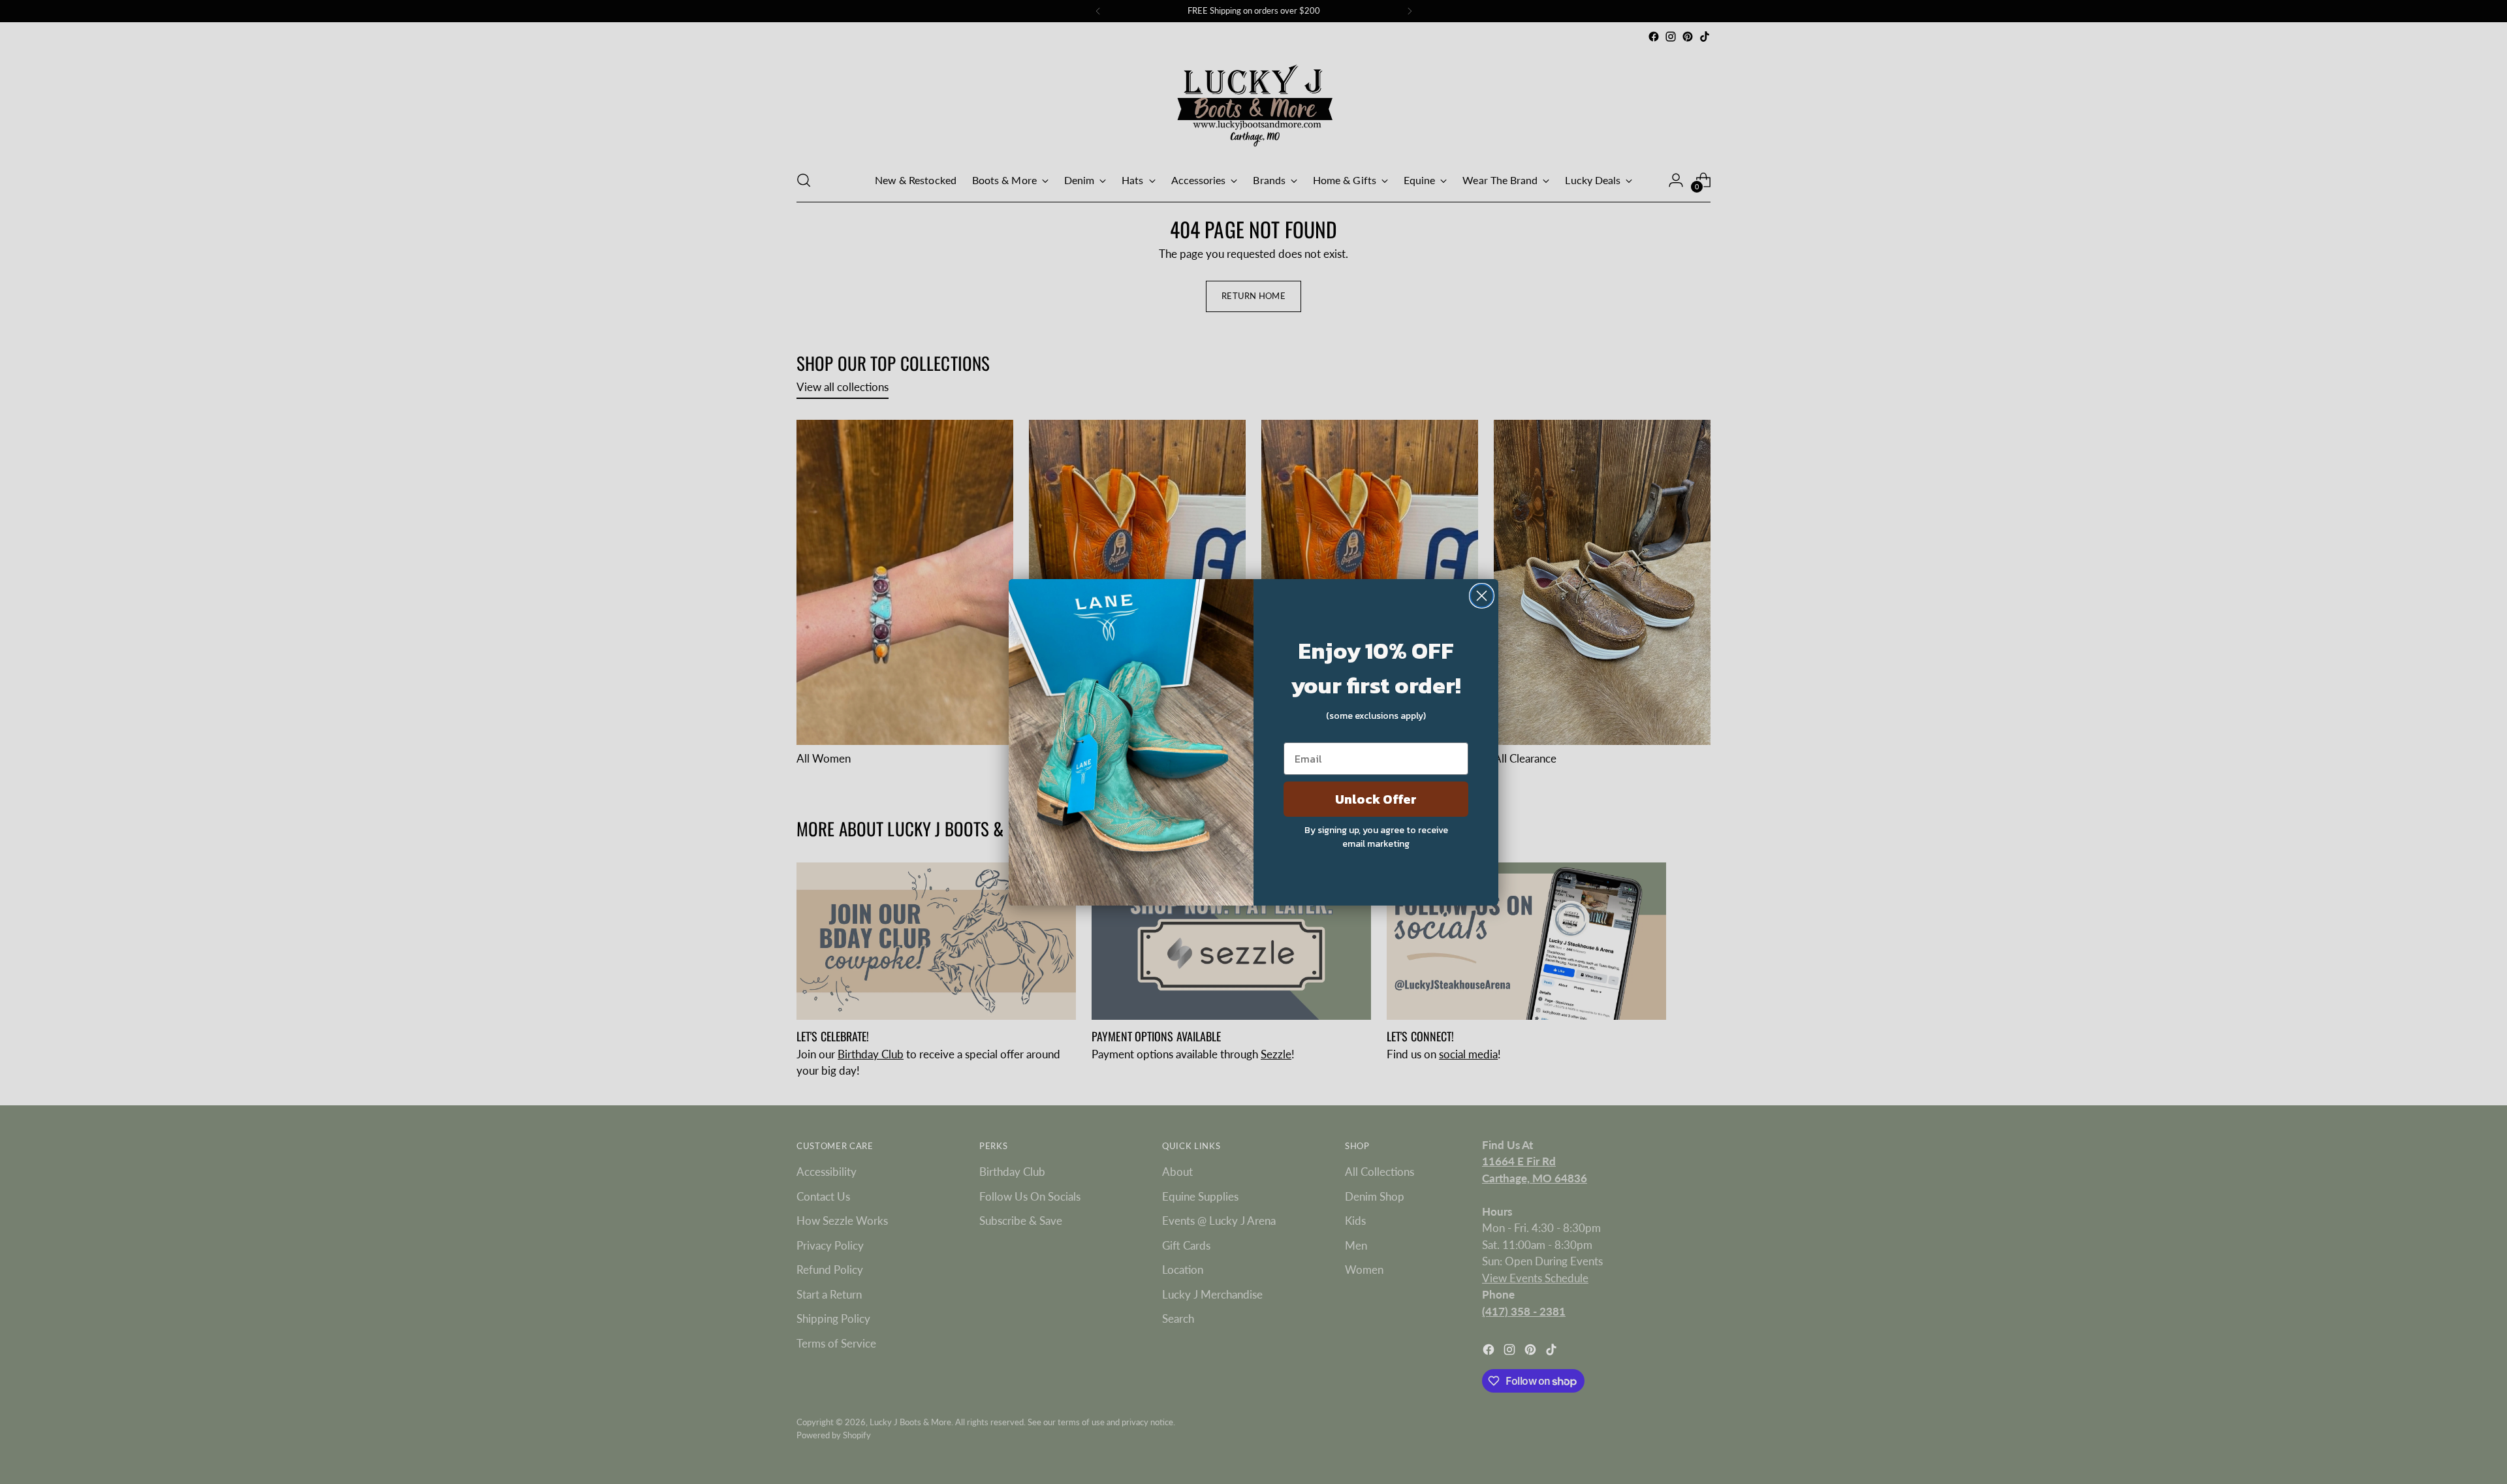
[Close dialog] (1482, 596)
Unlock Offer (1376, 799)
